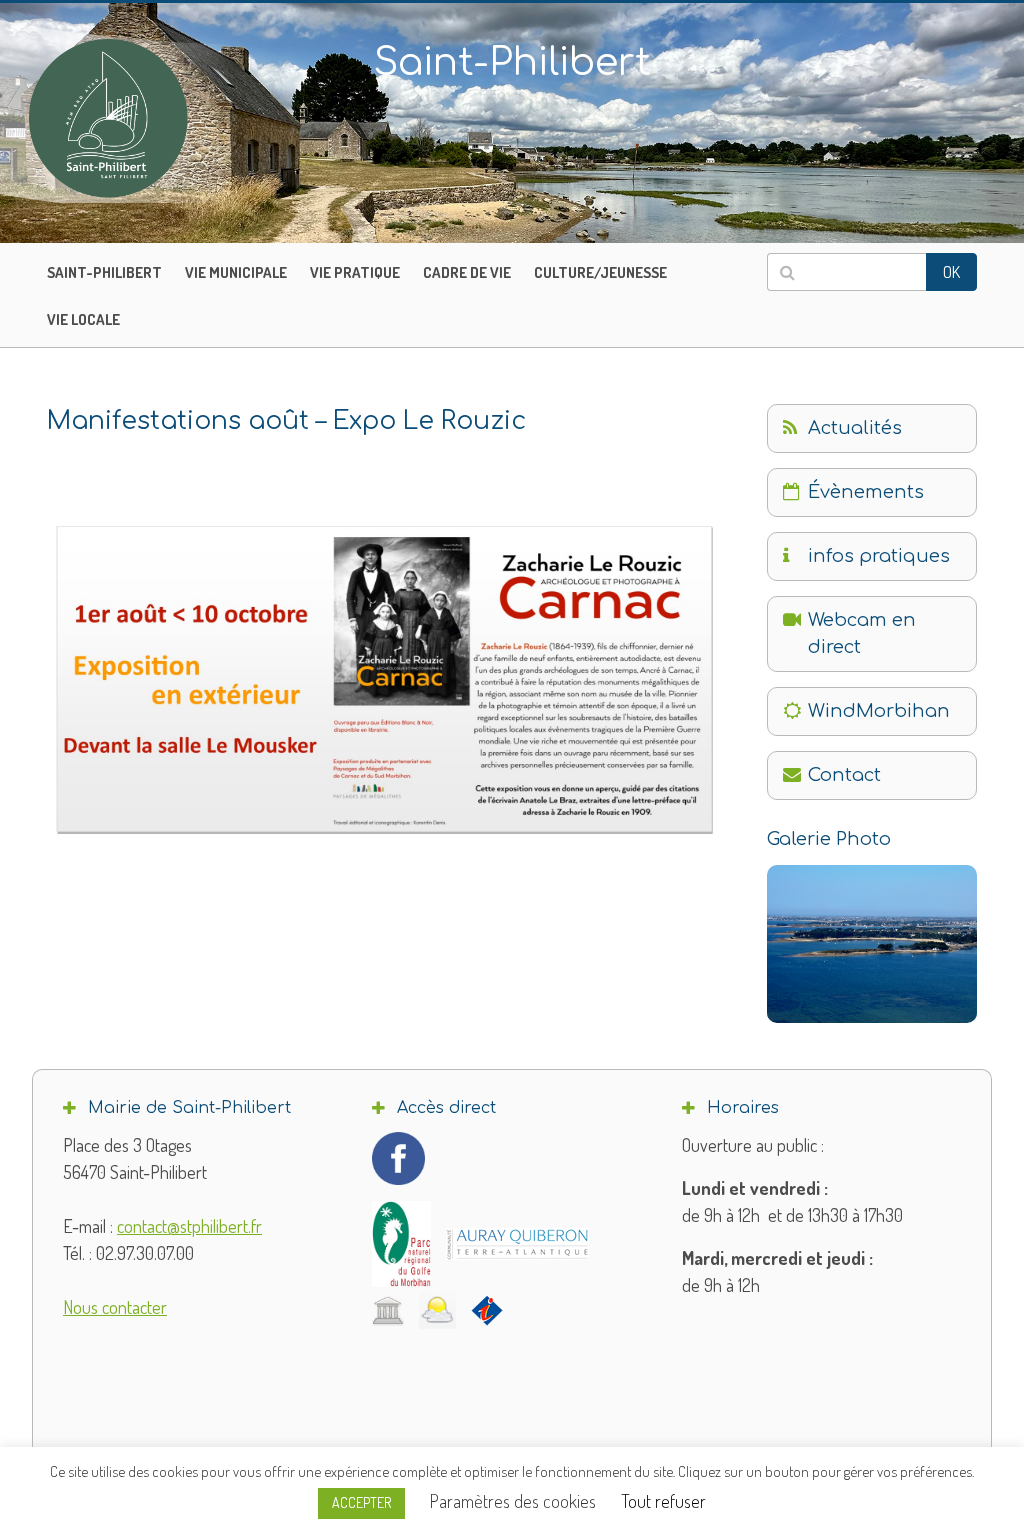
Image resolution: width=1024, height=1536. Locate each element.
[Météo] (437, 1310)
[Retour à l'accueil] (150, 118)
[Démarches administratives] (388, 1310)
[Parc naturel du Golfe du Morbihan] (401, 1243)
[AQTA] (517, 1244)
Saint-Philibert (104, 272)
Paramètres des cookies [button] (513, 1501)
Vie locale (83, 319)
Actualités (855, 428)
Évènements (866, 492)
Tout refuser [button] (663, 1501)
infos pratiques (879, 556)
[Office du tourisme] (487, 1310)
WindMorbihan (879, 711)
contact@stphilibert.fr (189, 1226)
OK (951, 272)
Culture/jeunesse (600, 272)
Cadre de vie (467, 272)
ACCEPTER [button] (361, 1502)
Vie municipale (236, 272)
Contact (844, 775)
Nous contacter (115, 1307)
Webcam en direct (862, 633)
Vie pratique (355, 272)
